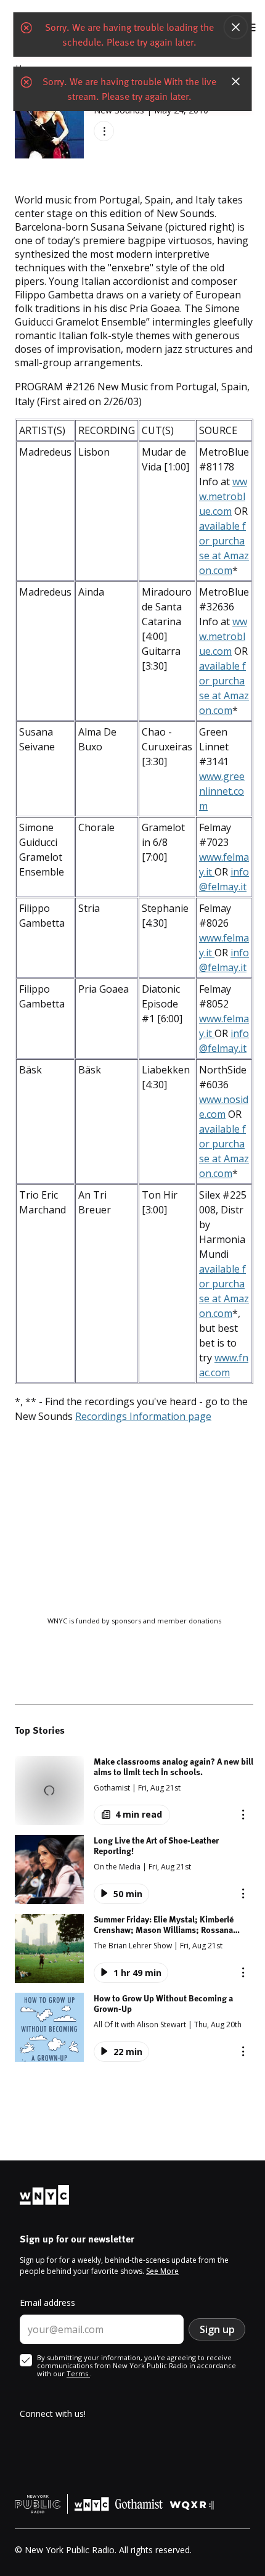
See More (162, 2271)
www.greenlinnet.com (222, 791)
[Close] (236, 27)
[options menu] (104, 131)
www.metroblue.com (223, 496)
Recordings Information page (143, 1416)
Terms (78, 2373)
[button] (134, 1790)
